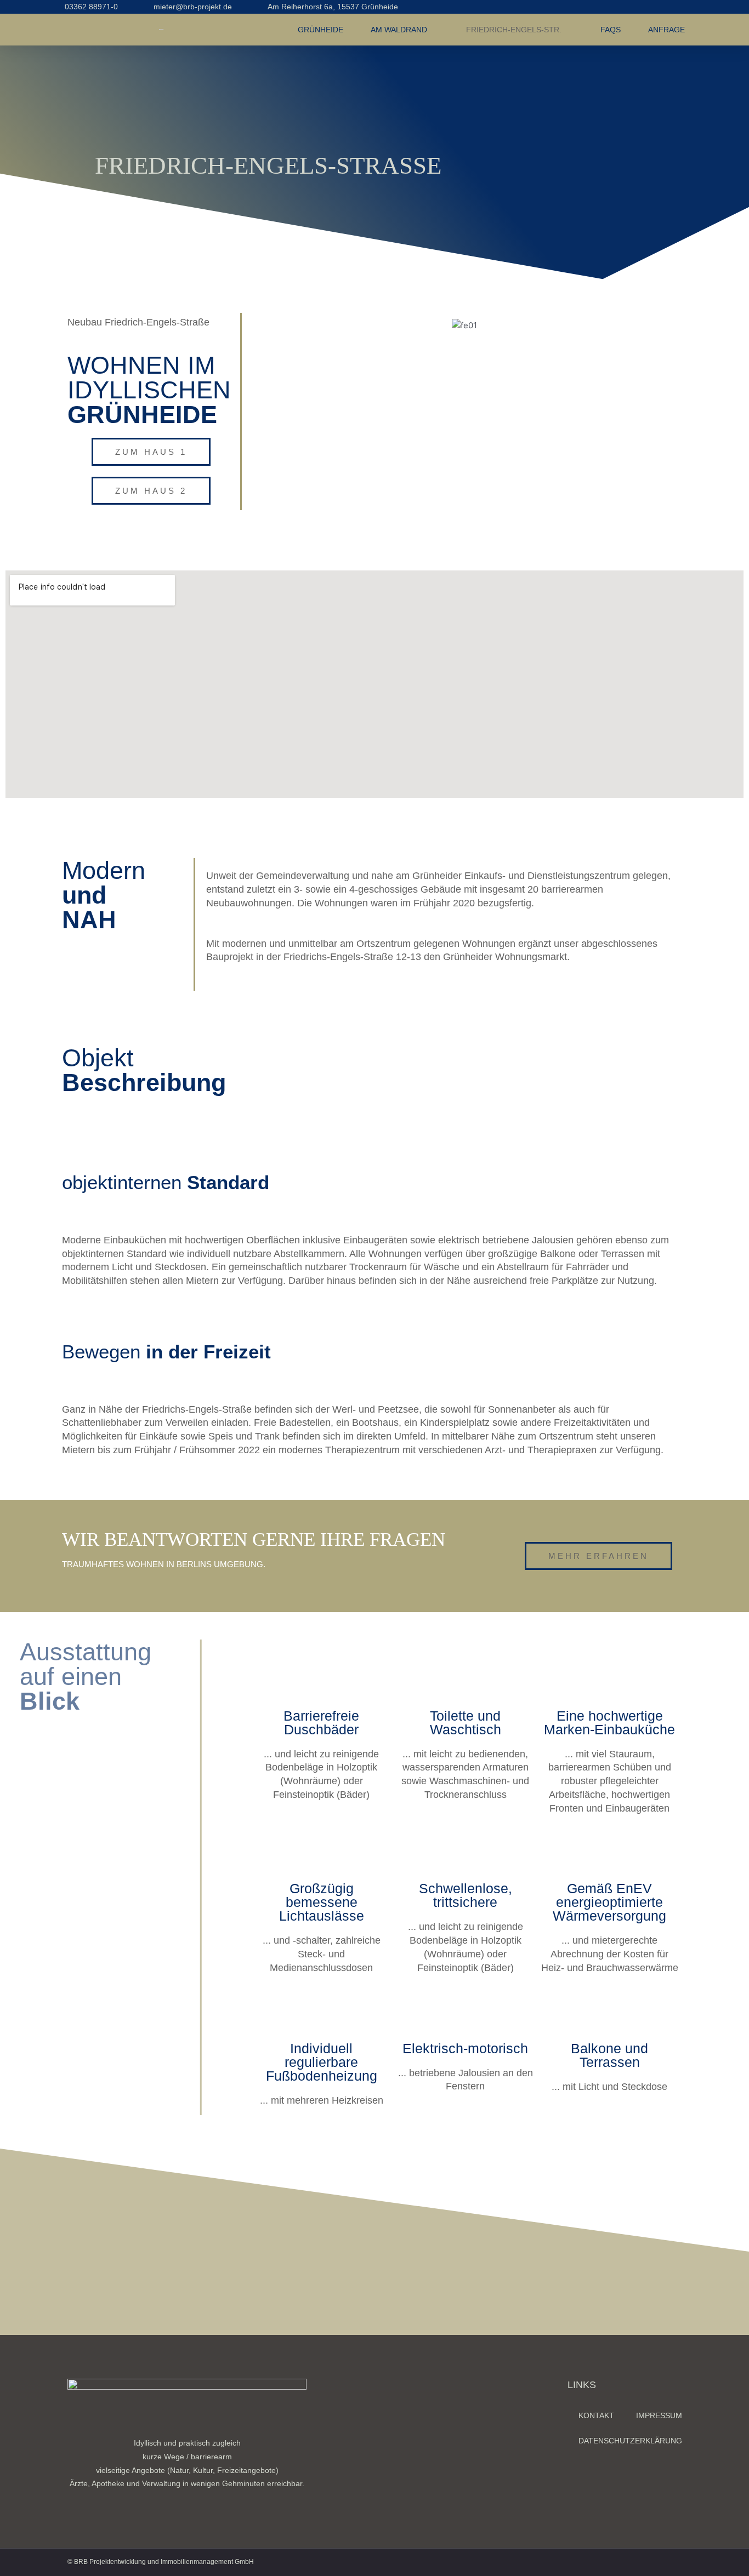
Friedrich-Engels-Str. (514, 30)
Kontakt (596, 2415)
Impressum (659, 2415)
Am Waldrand (399, 30)
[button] (258, 325)
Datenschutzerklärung (630, 2441)
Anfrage (666, 30)
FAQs (611, 30)
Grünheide (320, 30)
